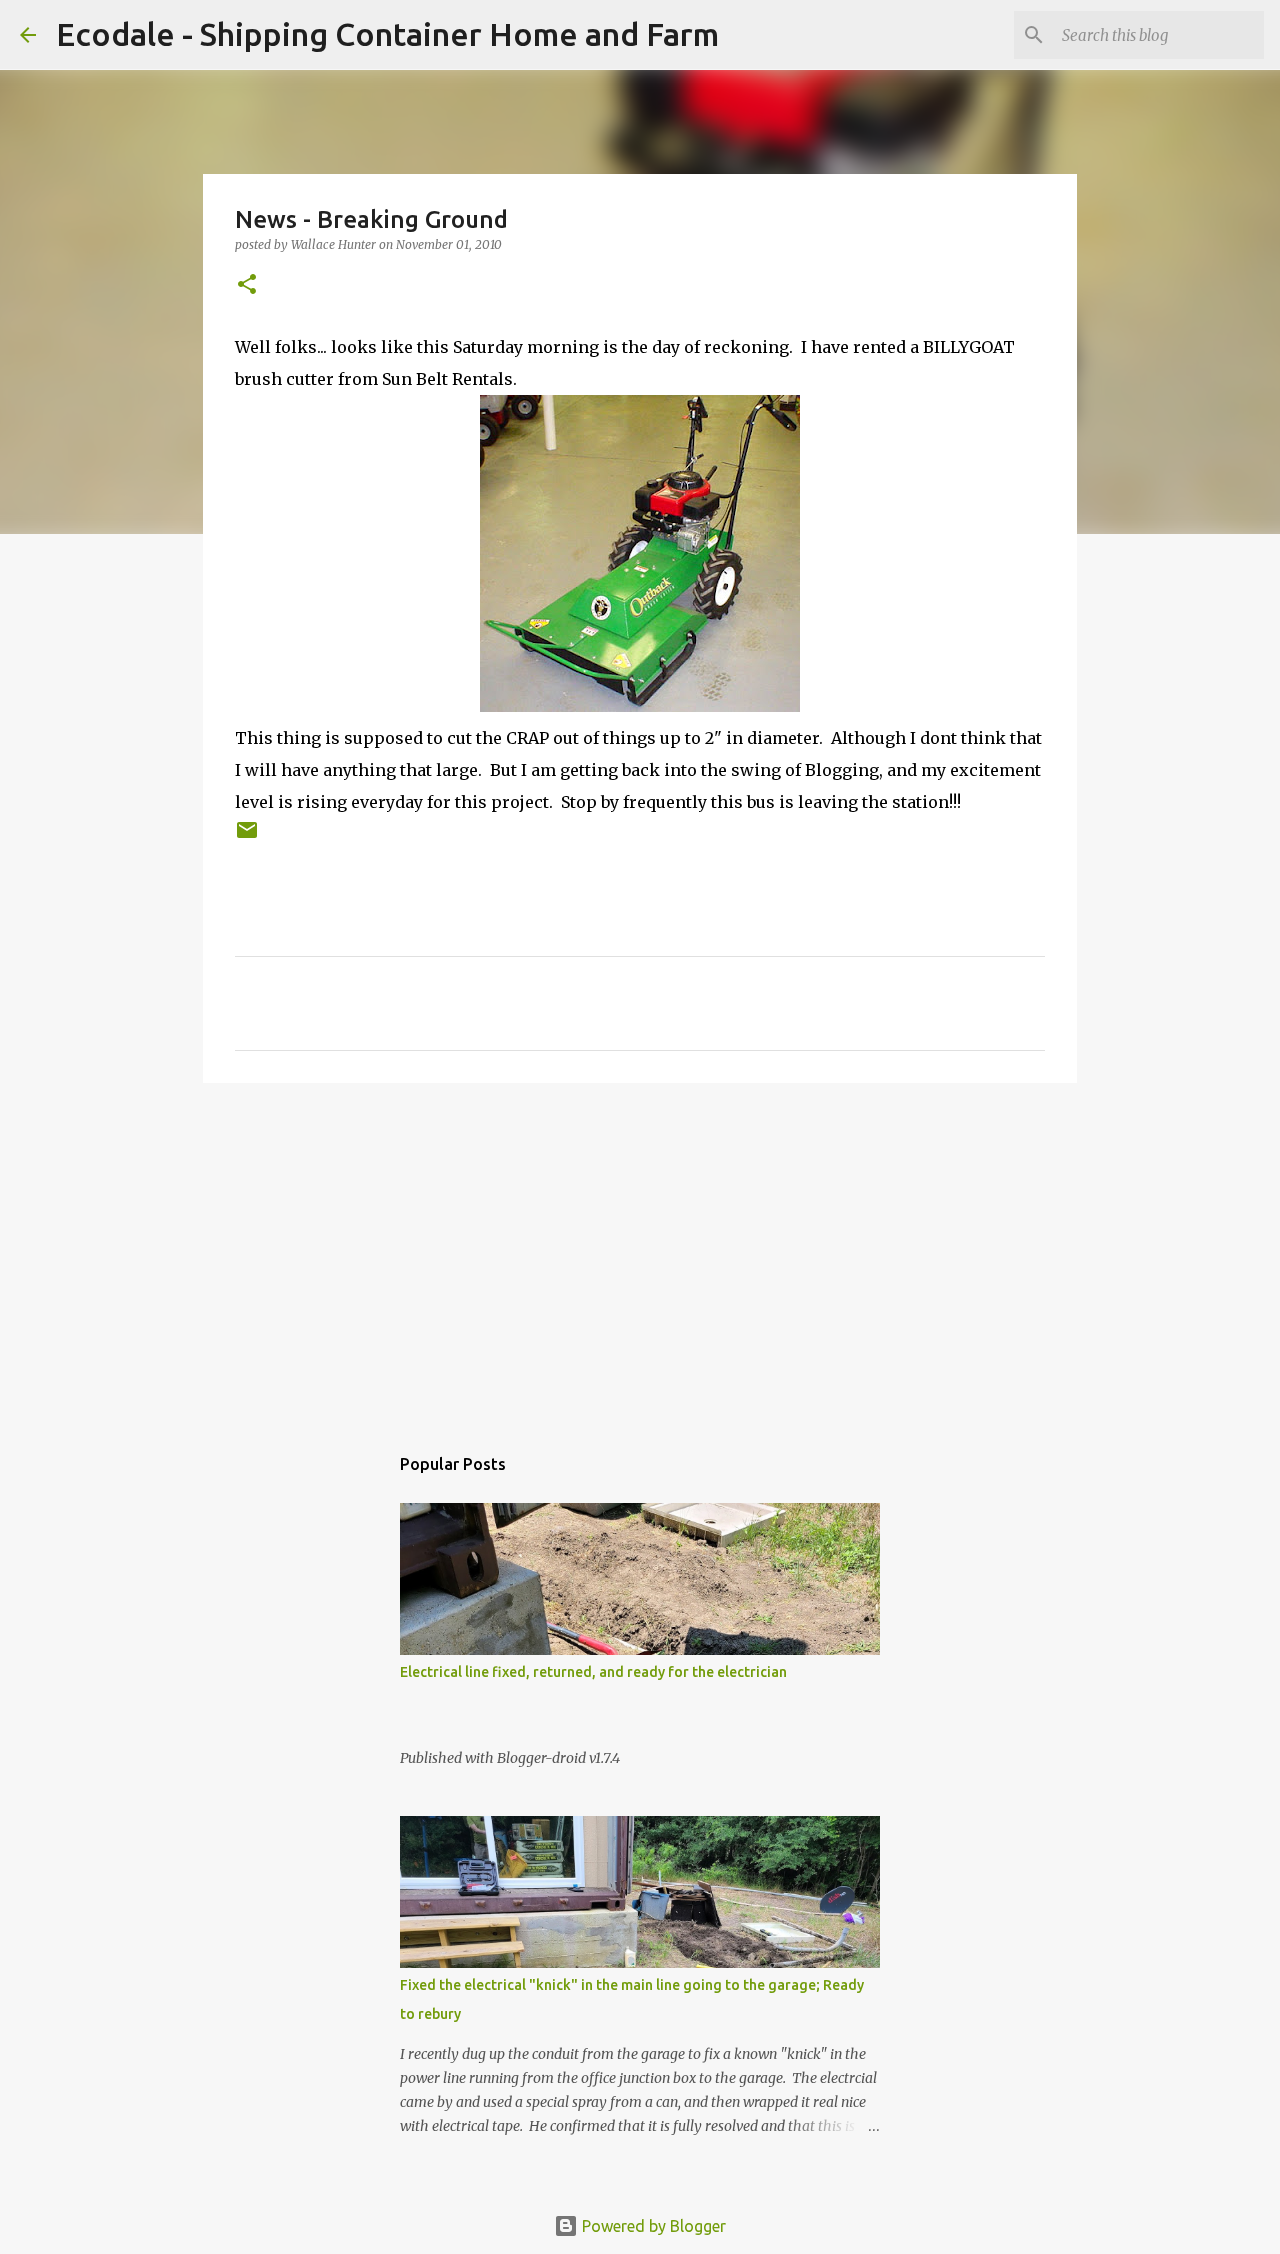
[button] (247, 285)
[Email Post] (247, 837)
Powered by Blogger (652, 2226)
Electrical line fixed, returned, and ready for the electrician (593, 1672)
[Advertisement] (640, 1253)
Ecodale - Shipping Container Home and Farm (387, 34)
